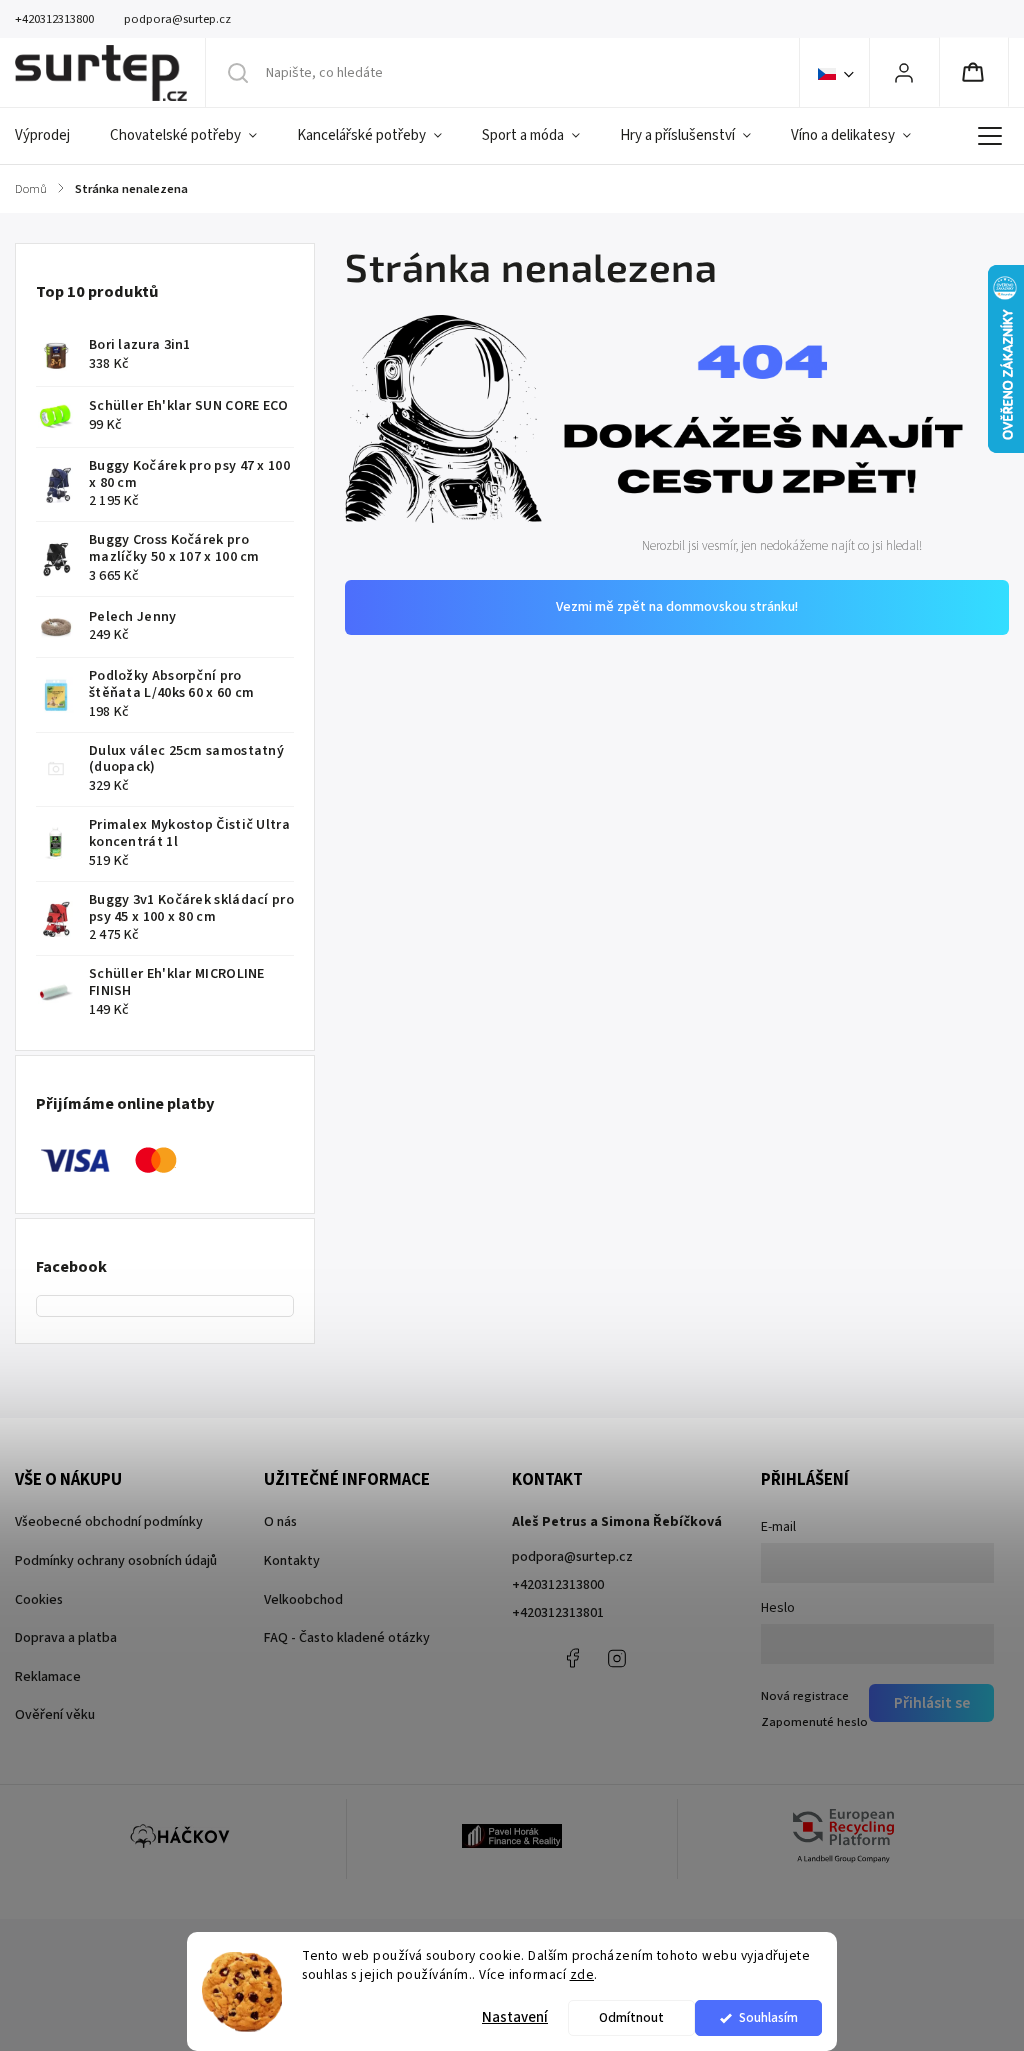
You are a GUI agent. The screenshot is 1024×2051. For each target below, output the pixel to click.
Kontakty (292, 1561)
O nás (280, 1522)
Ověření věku (55, 1715)
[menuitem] (52, 136)
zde (582, 1974)
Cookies (39, 1600)
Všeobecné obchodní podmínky (109, 1522)
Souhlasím (768, 2017)
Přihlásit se (932, 1703)
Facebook (572, 1658)
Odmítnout (631, 2017)
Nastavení (515, 2017)
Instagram (617, 1658)
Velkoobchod (303, 1600)
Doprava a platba (66, 1638)
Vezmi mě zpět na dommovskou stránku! (677, 607)
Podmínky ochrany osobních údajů (116, 1561)
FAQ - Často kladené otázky (347, 1638)
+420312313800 (558, 1585)
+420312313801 (558, 1613)
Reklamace (48, 1677)
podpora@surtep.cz (572, 1557)
